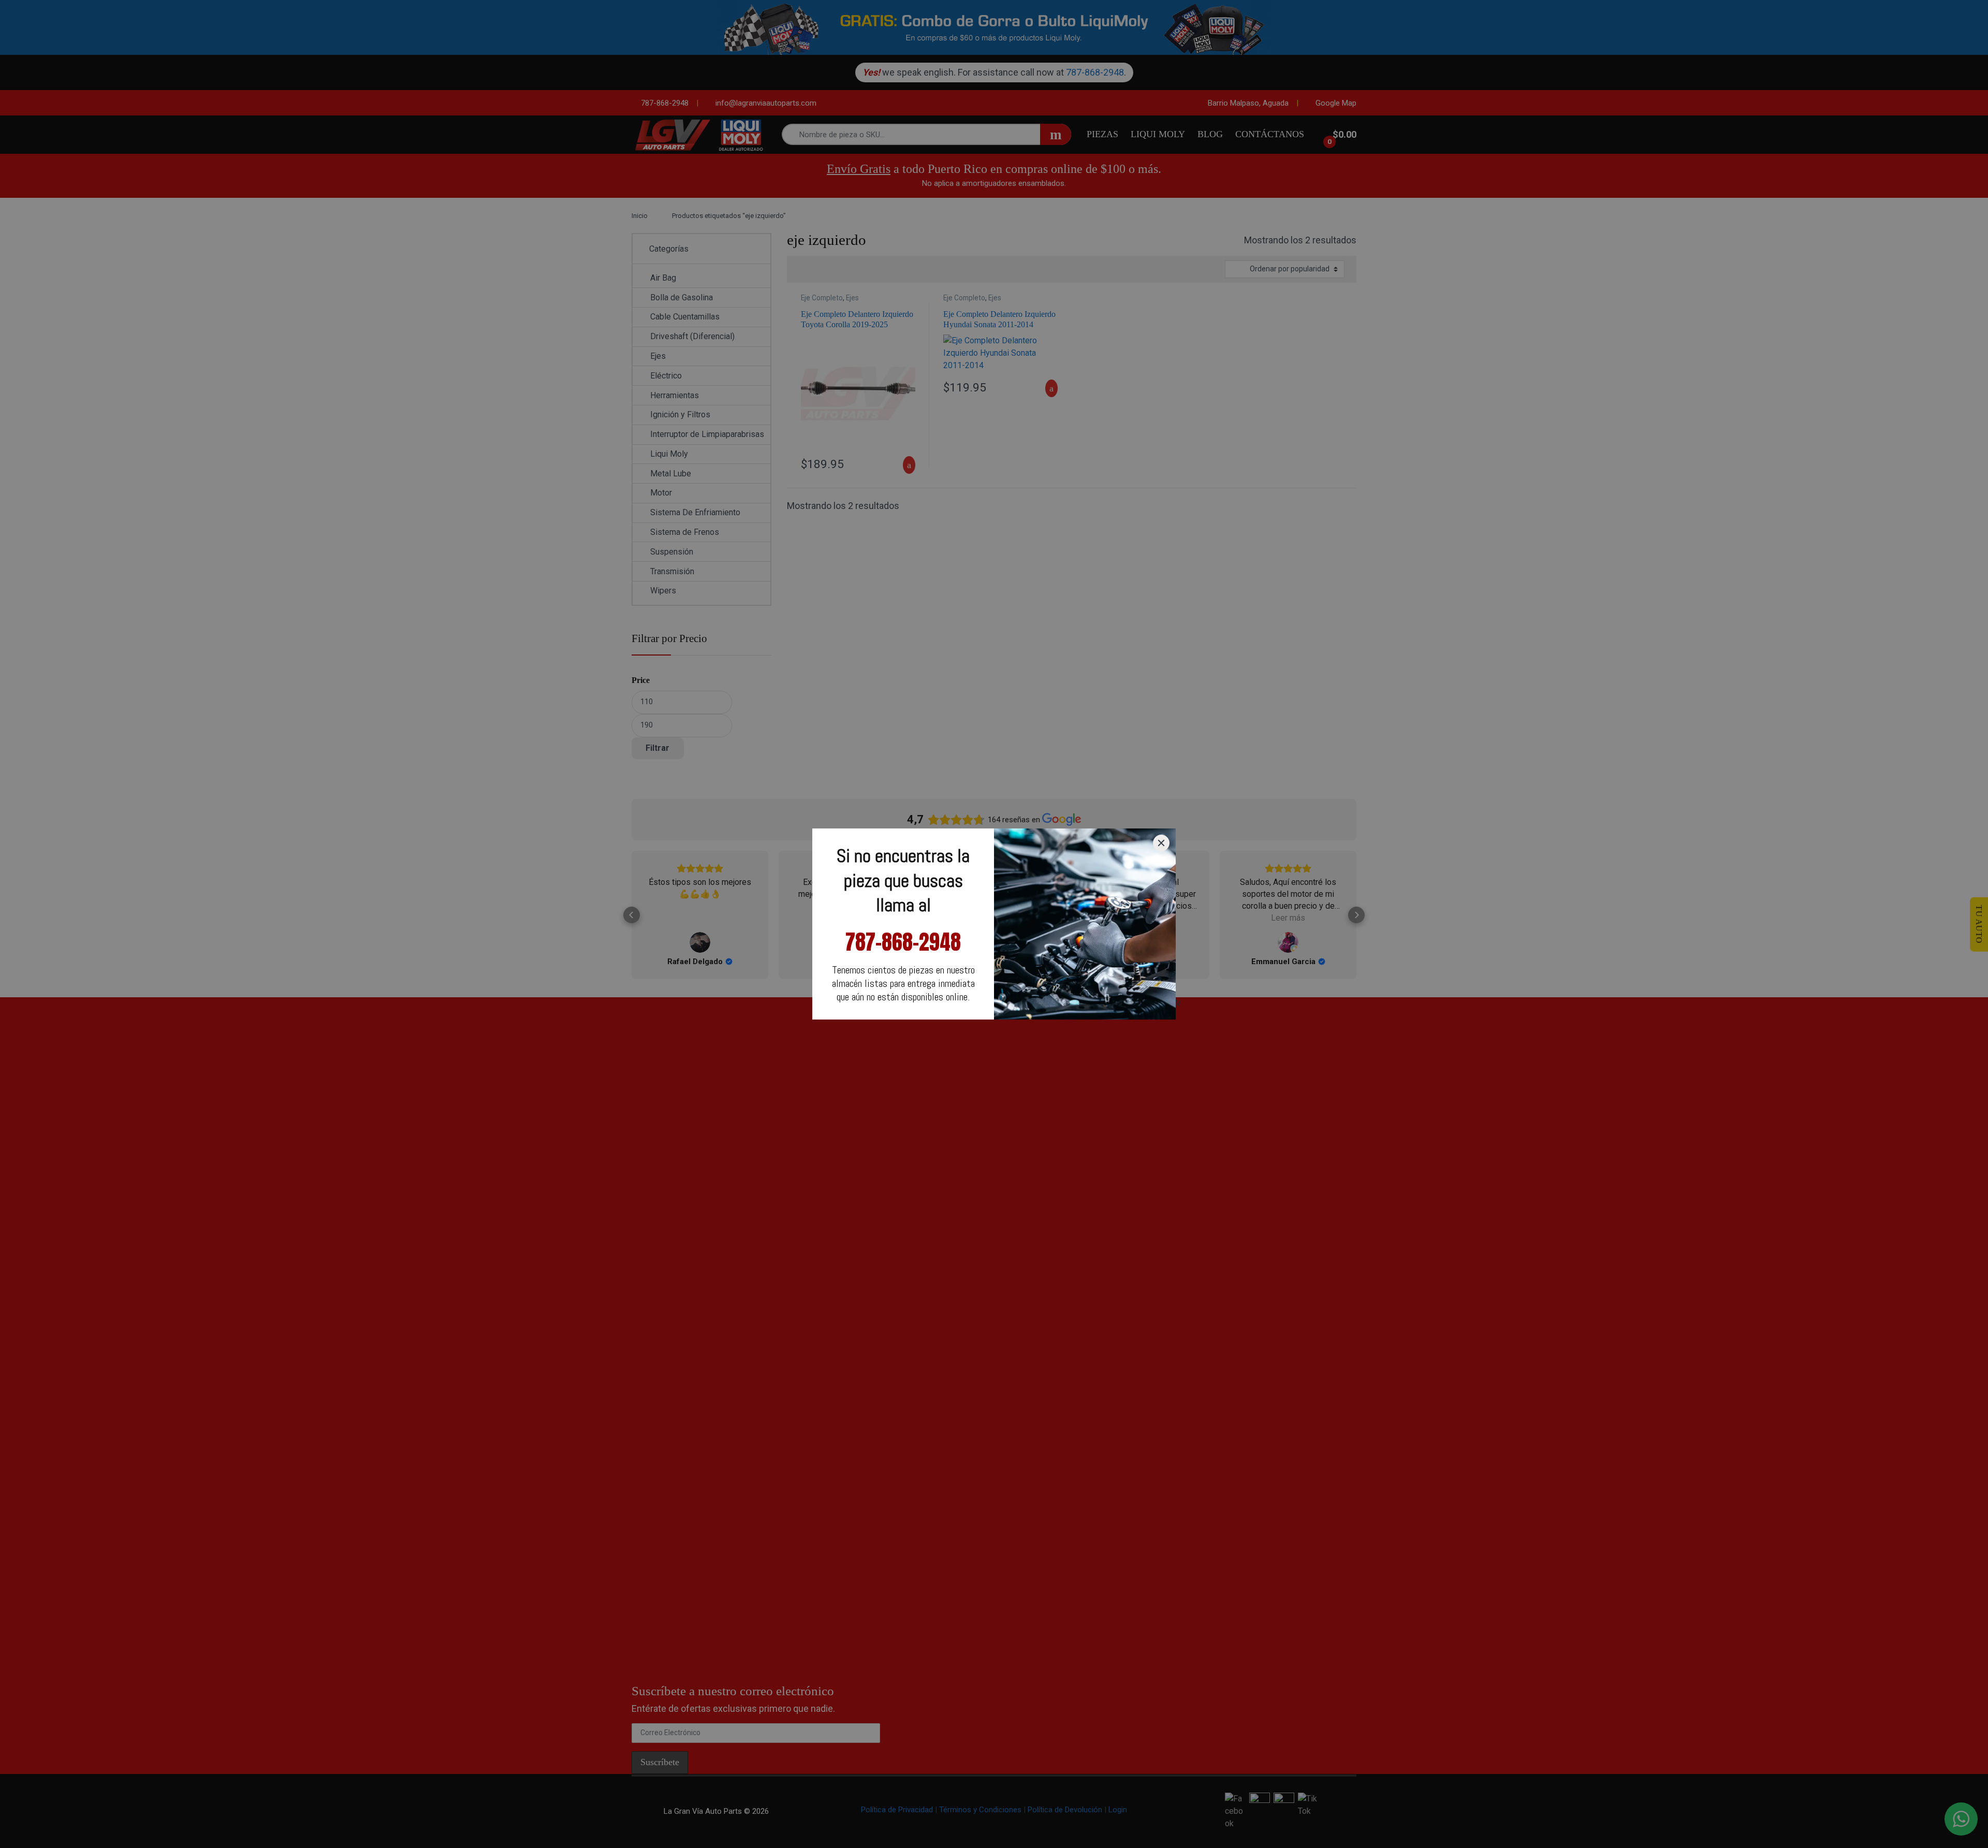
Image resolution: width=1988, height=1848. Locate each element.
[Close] (1161, 843)
